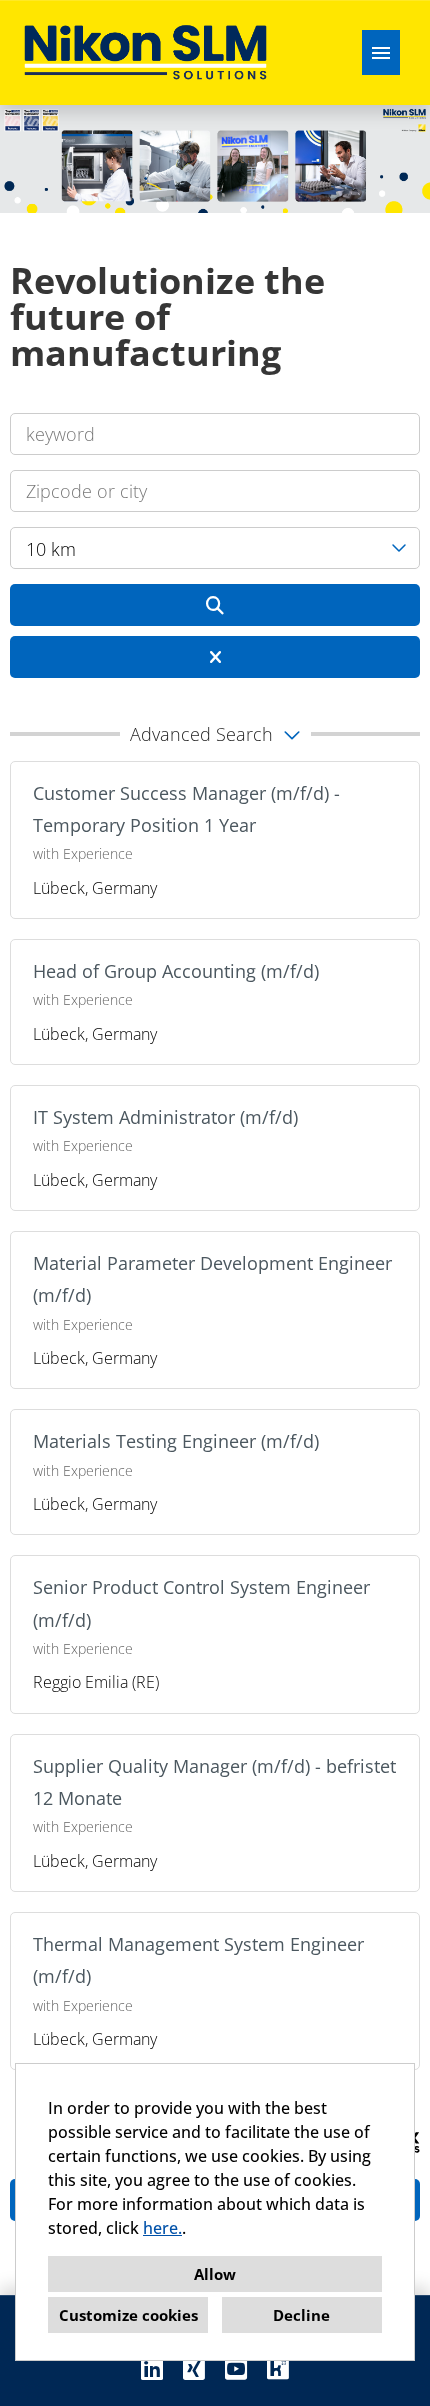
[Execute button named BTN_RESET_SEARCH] (215, 657)
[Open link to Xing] (194, 2368)
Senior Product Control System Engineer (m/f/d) (201, 1603)
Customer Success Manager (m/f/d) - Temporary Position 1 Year (186, 809)
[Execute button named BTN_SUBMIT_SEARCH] (215, 605)
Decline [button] (301, 2315)
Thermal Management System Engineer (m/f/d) (198, 1960)
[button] (215, 734)
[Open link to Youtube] (236, 2368)
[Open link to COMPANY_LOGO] (145, 52)
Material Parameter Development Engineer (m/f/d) (212, 1279)
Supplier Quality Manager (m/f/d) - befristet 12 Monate (214, 1782)
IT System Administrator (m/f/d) (165, 1117)
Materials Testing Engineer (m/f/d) (176, 1441)
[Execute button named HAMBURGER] (381, 52)
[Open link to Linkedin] (152, 2368)
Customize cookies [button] (128, 2315)
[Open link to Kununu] (278, 2368)
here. (162, 2228)
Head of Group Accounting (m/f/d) (176, 971)
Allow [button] (215, 2274)
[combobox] (215, 548)
